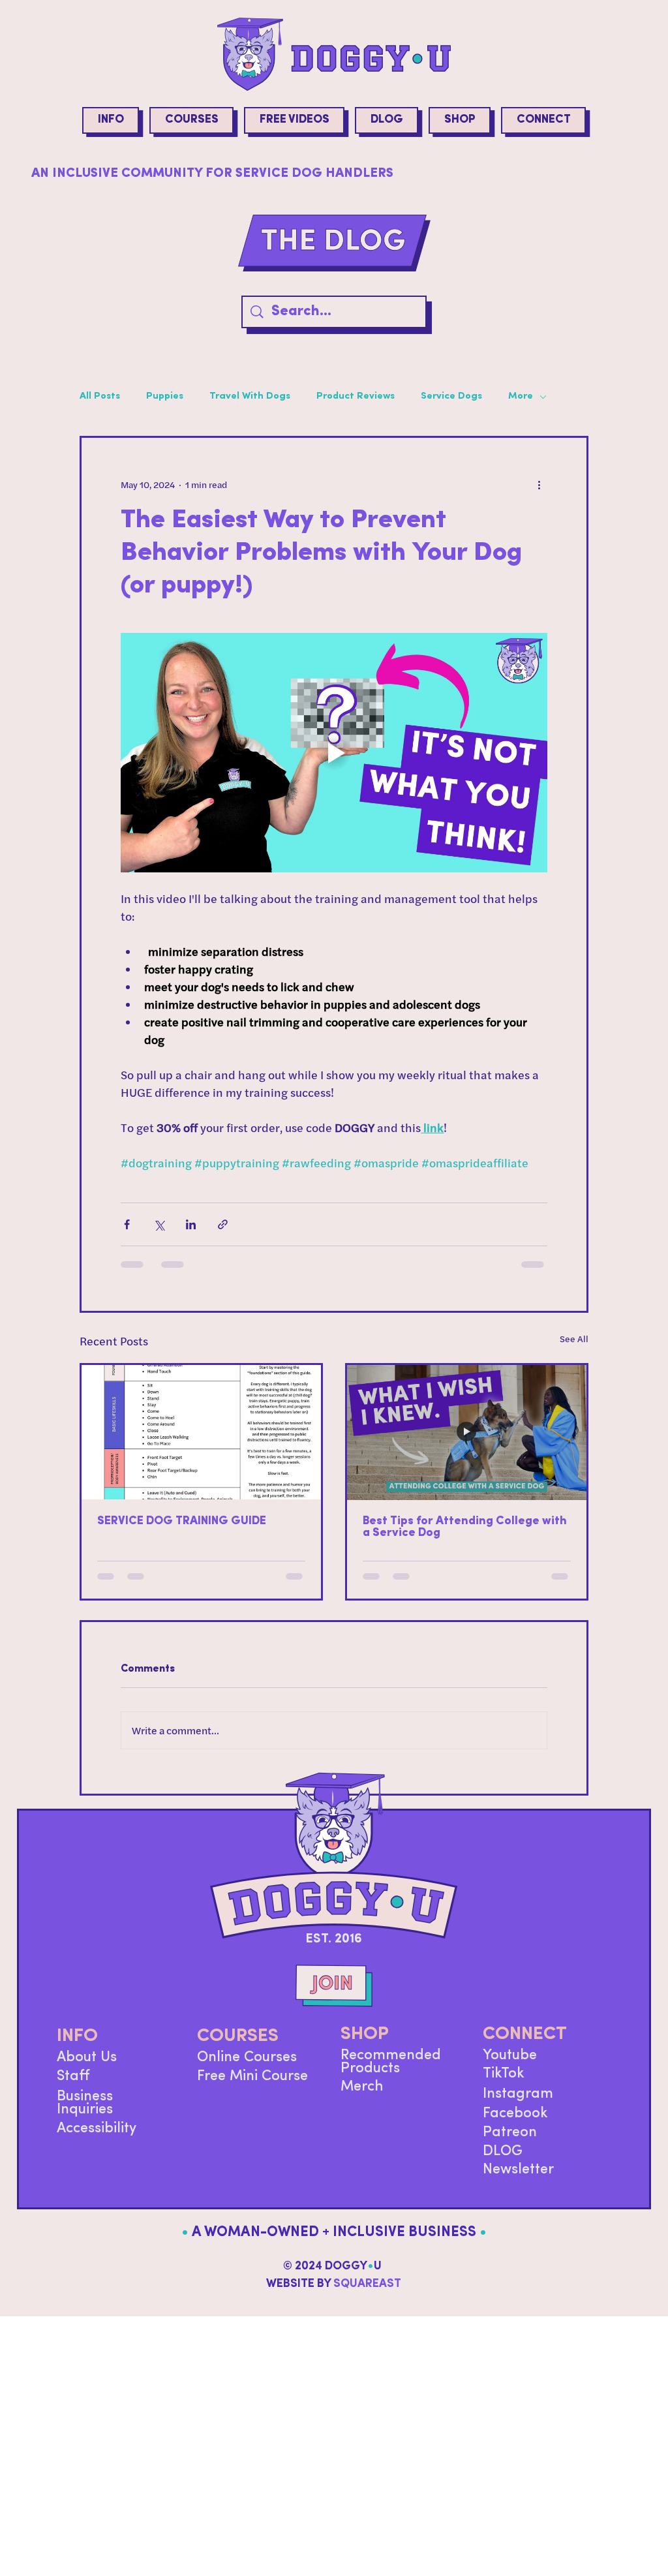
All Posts (100, 396)
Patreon (510, 2143)
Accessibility (97, 2139)
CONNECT (525, 2045)
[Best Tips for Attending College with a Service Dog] (467, 1432)
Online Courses (247, 2068)
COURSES (238, 2047)
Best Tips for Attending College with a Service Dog (465, 1527)
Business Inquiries (85, 2114)
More (521, 396)
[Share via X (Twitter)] (159, 1224)
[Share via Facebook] (127, 1224)
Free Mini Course (252, 2087)
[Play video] (334, 753)
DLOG (503, 2162)
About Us (87, 2068)
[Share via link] (223, 1224)
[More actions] (539, 485)
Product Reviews (356, 396)
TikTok (504, 2084)
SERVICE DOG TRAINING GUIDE (182, 1522)
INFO (77, 2047)
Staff (73, 2087)
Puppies (165, 396)
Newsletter (518, 2180)
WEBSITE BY (334, 2295)
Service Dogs (451, 396)
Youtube (510, 2066)
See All (574, 1339)
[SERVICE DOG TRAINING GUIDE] (201, 1432)
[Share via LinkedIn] (191, 1224)
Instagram (518, 2105)
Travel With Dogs (250, 396)
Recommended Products (391, 2073)
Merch (362, 2097)
